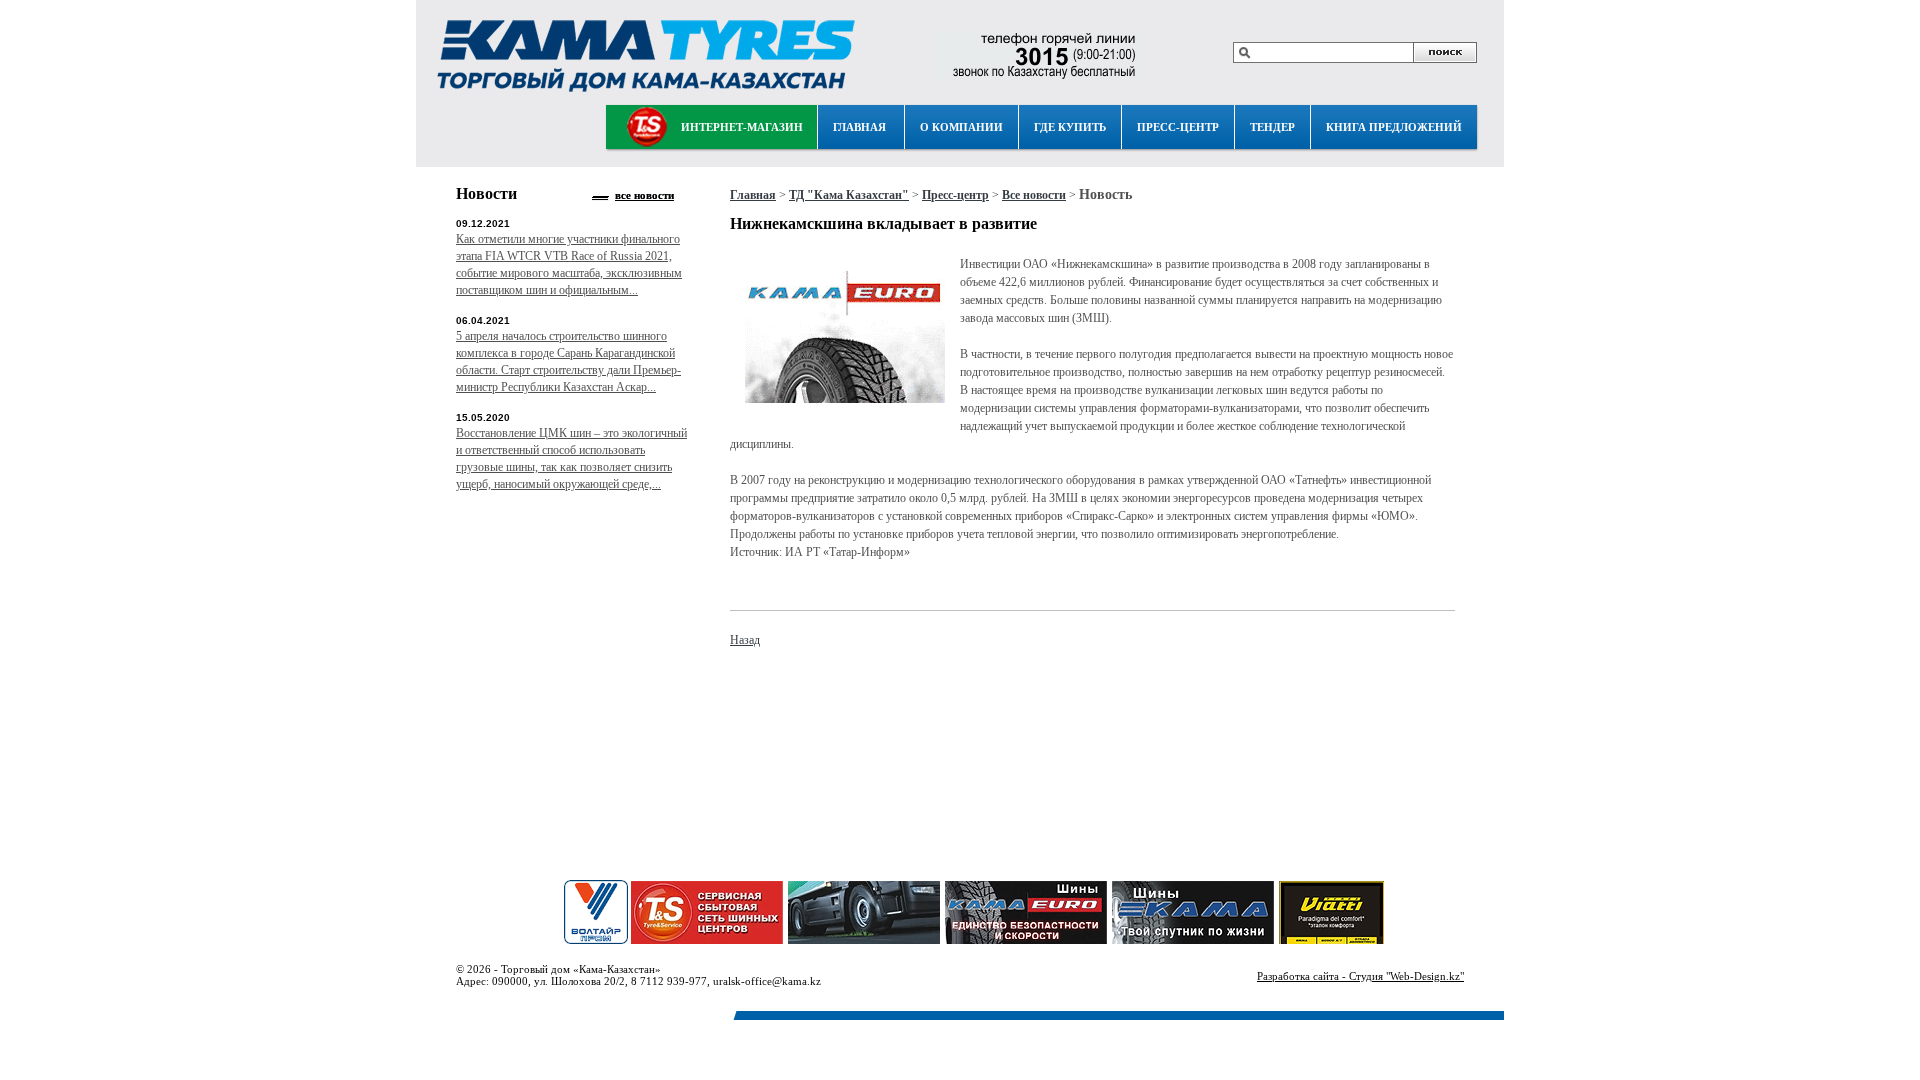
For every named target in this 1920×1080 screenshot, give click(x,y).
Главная (859, 127)
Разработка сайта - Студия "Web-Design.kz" (1360, 976)
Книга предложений (1394, 127)
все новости (644, 195)
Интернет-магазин (742, 127)
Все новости (1034, 195)
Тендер (1272, 127)
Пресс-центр (1178, 127)
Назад (745, 640)
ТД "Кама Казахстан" (849, 195)
